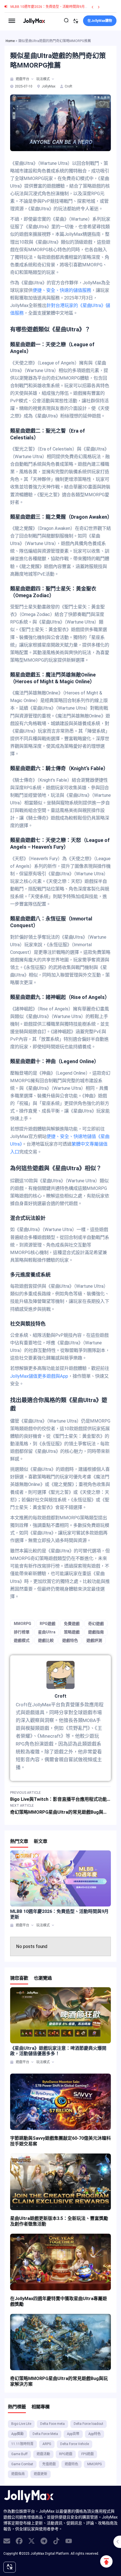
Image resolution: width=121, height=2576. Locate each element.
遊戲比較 (46, 1640)
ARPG (47, 2444)
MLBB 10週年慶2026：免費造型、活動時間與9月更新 (51, 7)
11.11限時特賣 (22, 2444)
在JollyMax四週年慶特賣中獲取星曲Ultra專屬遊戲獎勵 (59, 2301)
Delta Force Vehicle (75, 2444)
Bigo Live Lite (21, 2424)
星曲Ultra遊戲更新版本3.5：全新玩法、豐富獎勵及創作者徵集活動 (59, 2221)
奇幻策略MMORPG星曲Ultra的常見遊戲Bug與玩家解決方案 (59, 2381)
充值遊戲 (49, 2464)
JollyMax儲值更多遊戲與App (39, 1376)
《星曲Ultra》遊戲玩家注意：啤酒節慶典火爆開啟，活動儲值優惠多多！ (58, 2051)
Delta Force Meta (45, 2434)
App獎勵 (17, 2434)
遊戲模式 (22, 1640)
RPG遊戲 (48, 1624)
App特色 (95, 2434)
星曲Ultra (47, 1632)
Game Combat (22, 2464)
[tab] (12, 79)
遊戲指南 (96, 1632)
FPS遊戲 (88, 2454)
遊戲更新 (41, 2474)
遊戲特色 (70, 1640)
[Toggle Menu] (12, 21)
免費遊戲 (72, 1624)
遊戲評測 (94, 1640)
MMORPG (23, 1624)
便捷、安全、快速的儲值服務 (62, 290)
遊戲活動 (43, 2454)
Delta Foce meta (52, 2424)
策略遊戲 (72, 1632)
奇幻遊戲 (96, 1624)
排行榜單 (22, 1632)
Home (10, 41)
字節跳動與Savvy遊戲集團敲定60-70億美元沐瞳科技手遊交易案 (60, 2141)
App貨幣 (73, 2434)
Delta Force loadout (88, 2424)
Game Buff (19, 2454)
